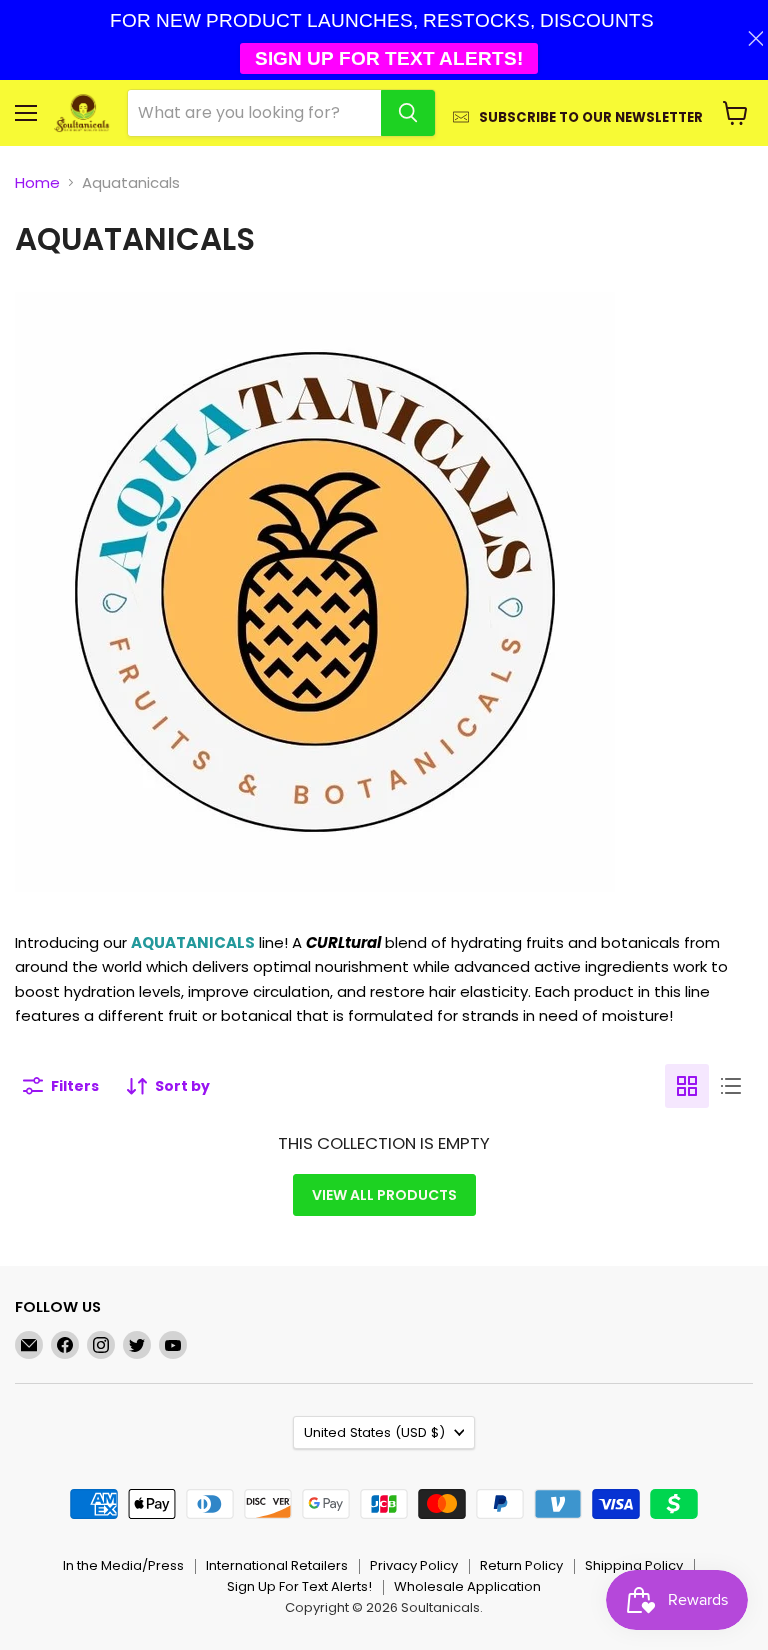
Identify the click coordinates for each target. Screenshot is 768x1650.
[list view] (731, 1086)
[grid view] (687, 1086)
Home (37, 182)
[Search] (408, 113)
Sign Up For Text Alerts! (299, 1586)
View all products (384, 1195)
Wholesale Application (467, 1586)
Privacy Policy (414, 1565)
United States (374, 1432)
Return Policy (521, 1565)
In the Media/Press (123, 1565)
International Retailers (277, 1565)
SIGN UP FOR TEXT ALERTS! (389, 58)
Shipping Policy (634, 1565)
